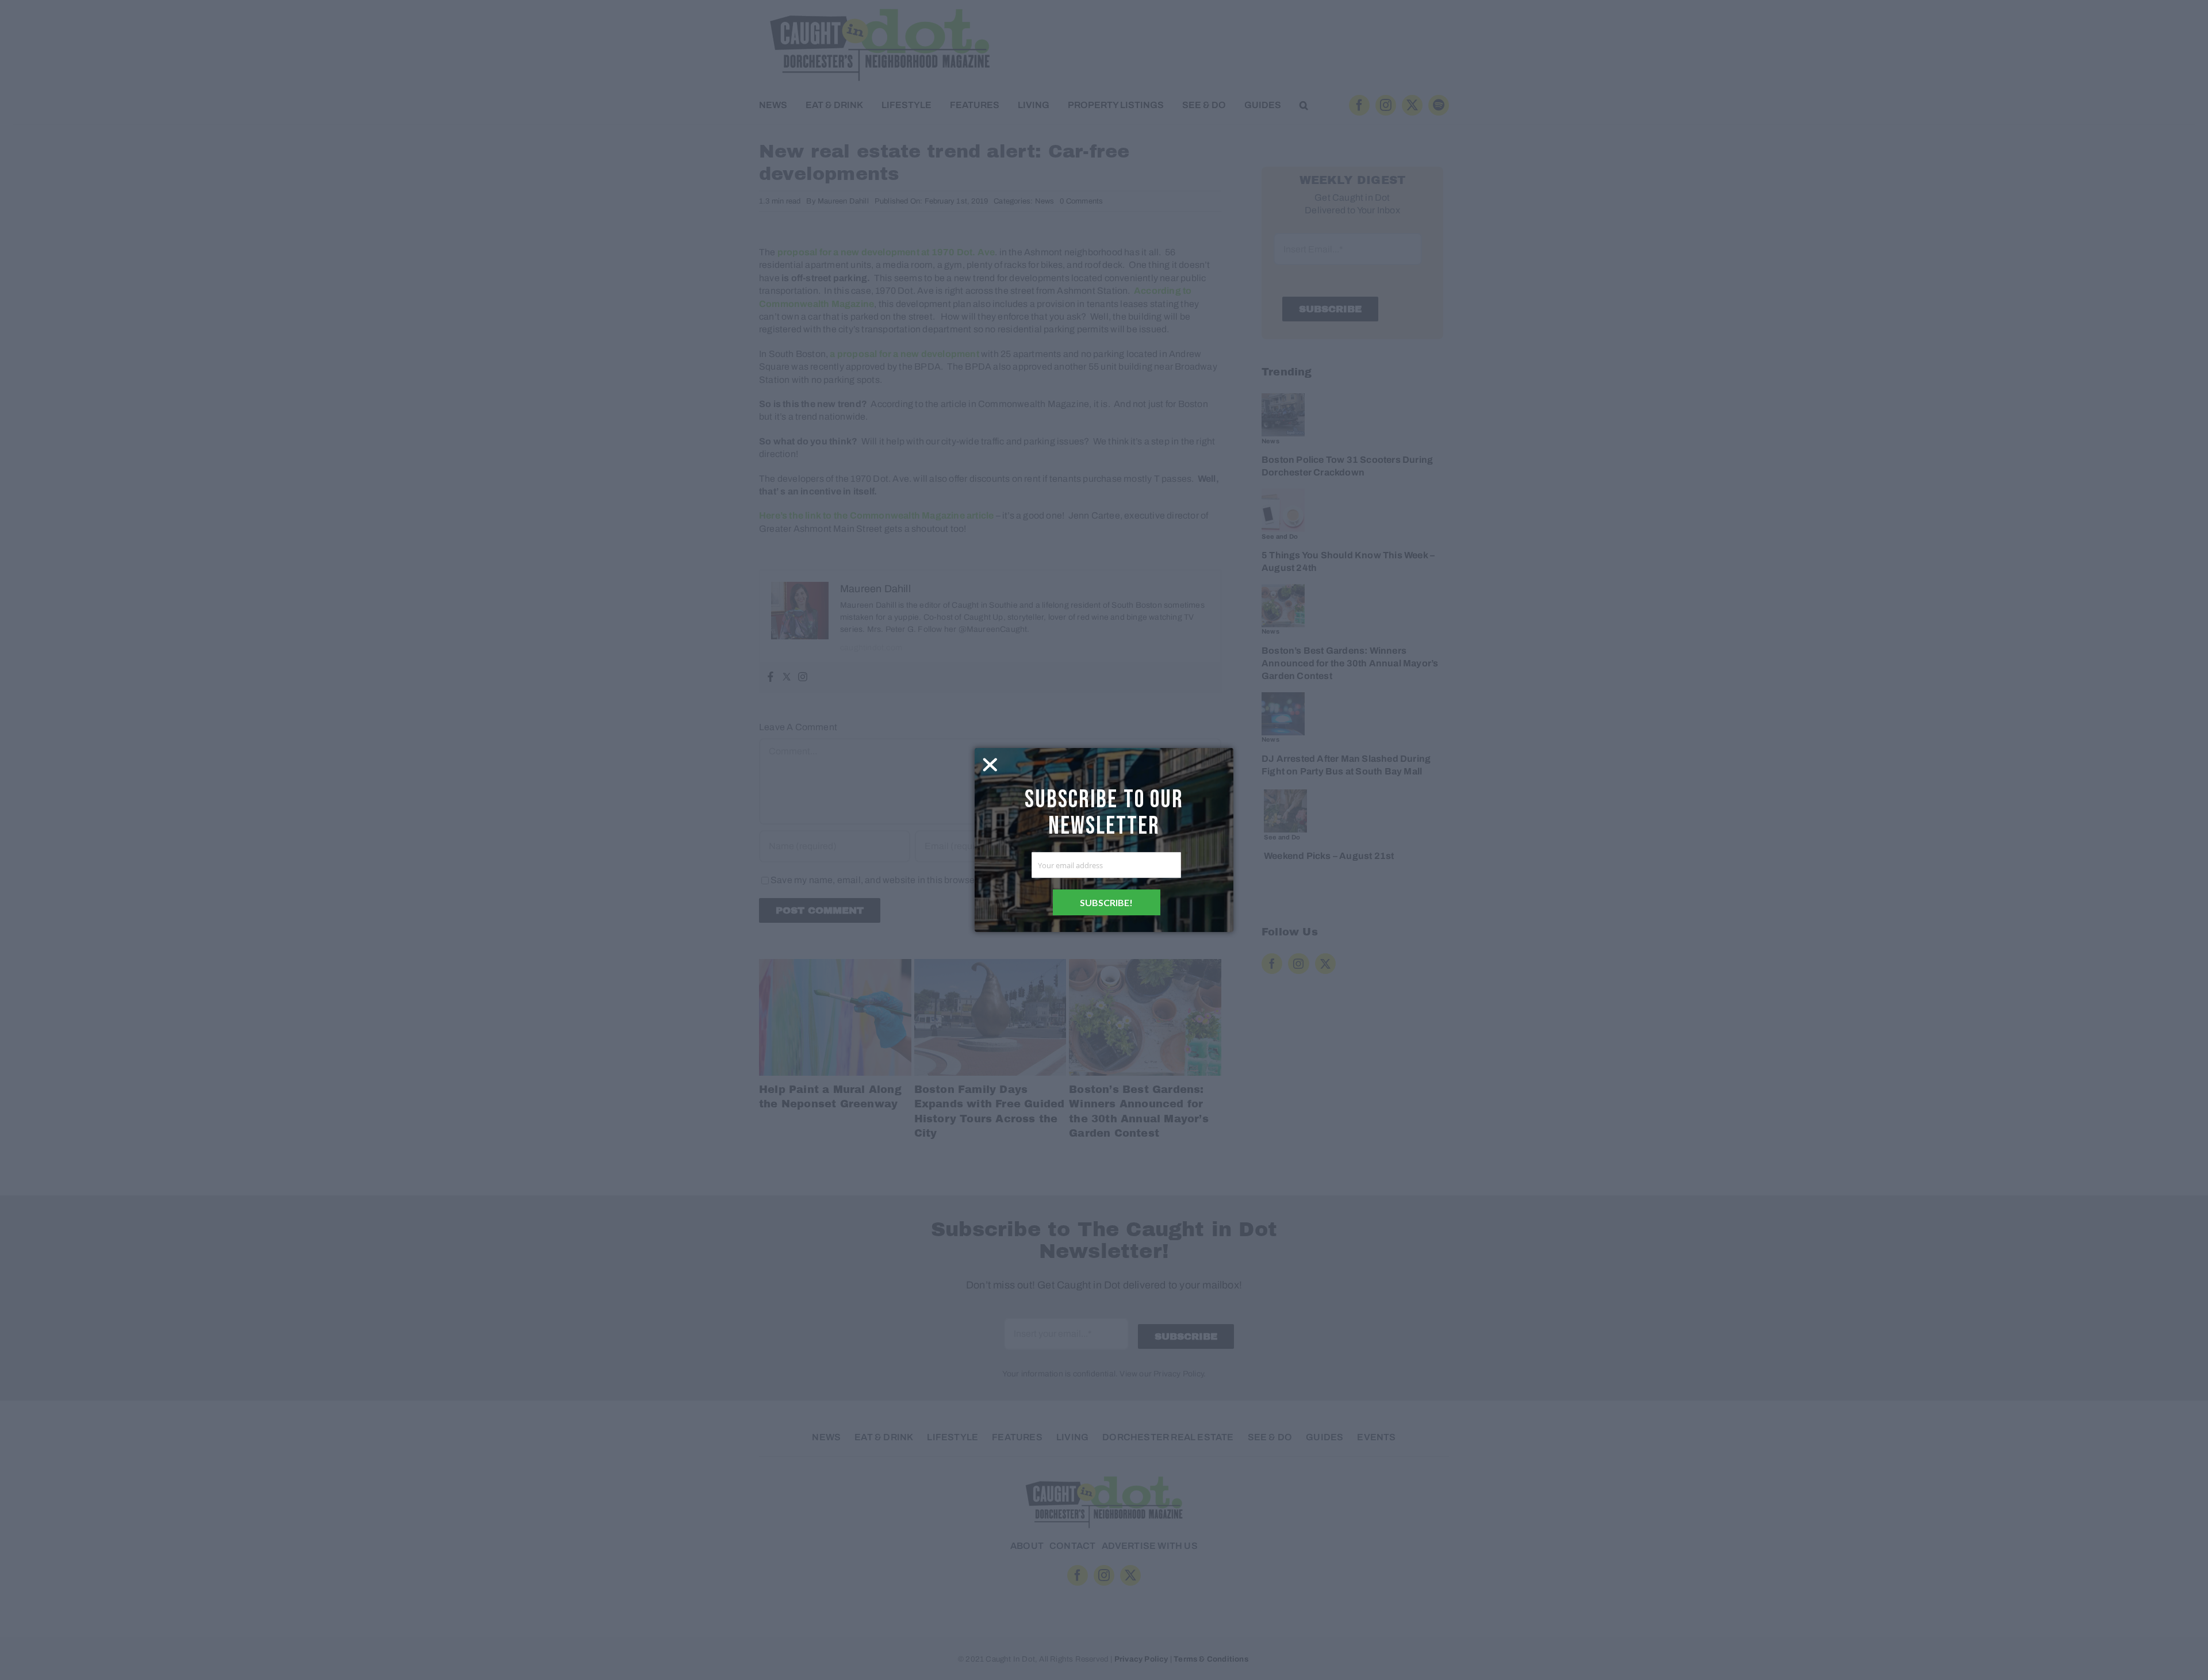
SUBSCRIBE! (1106, 902)
